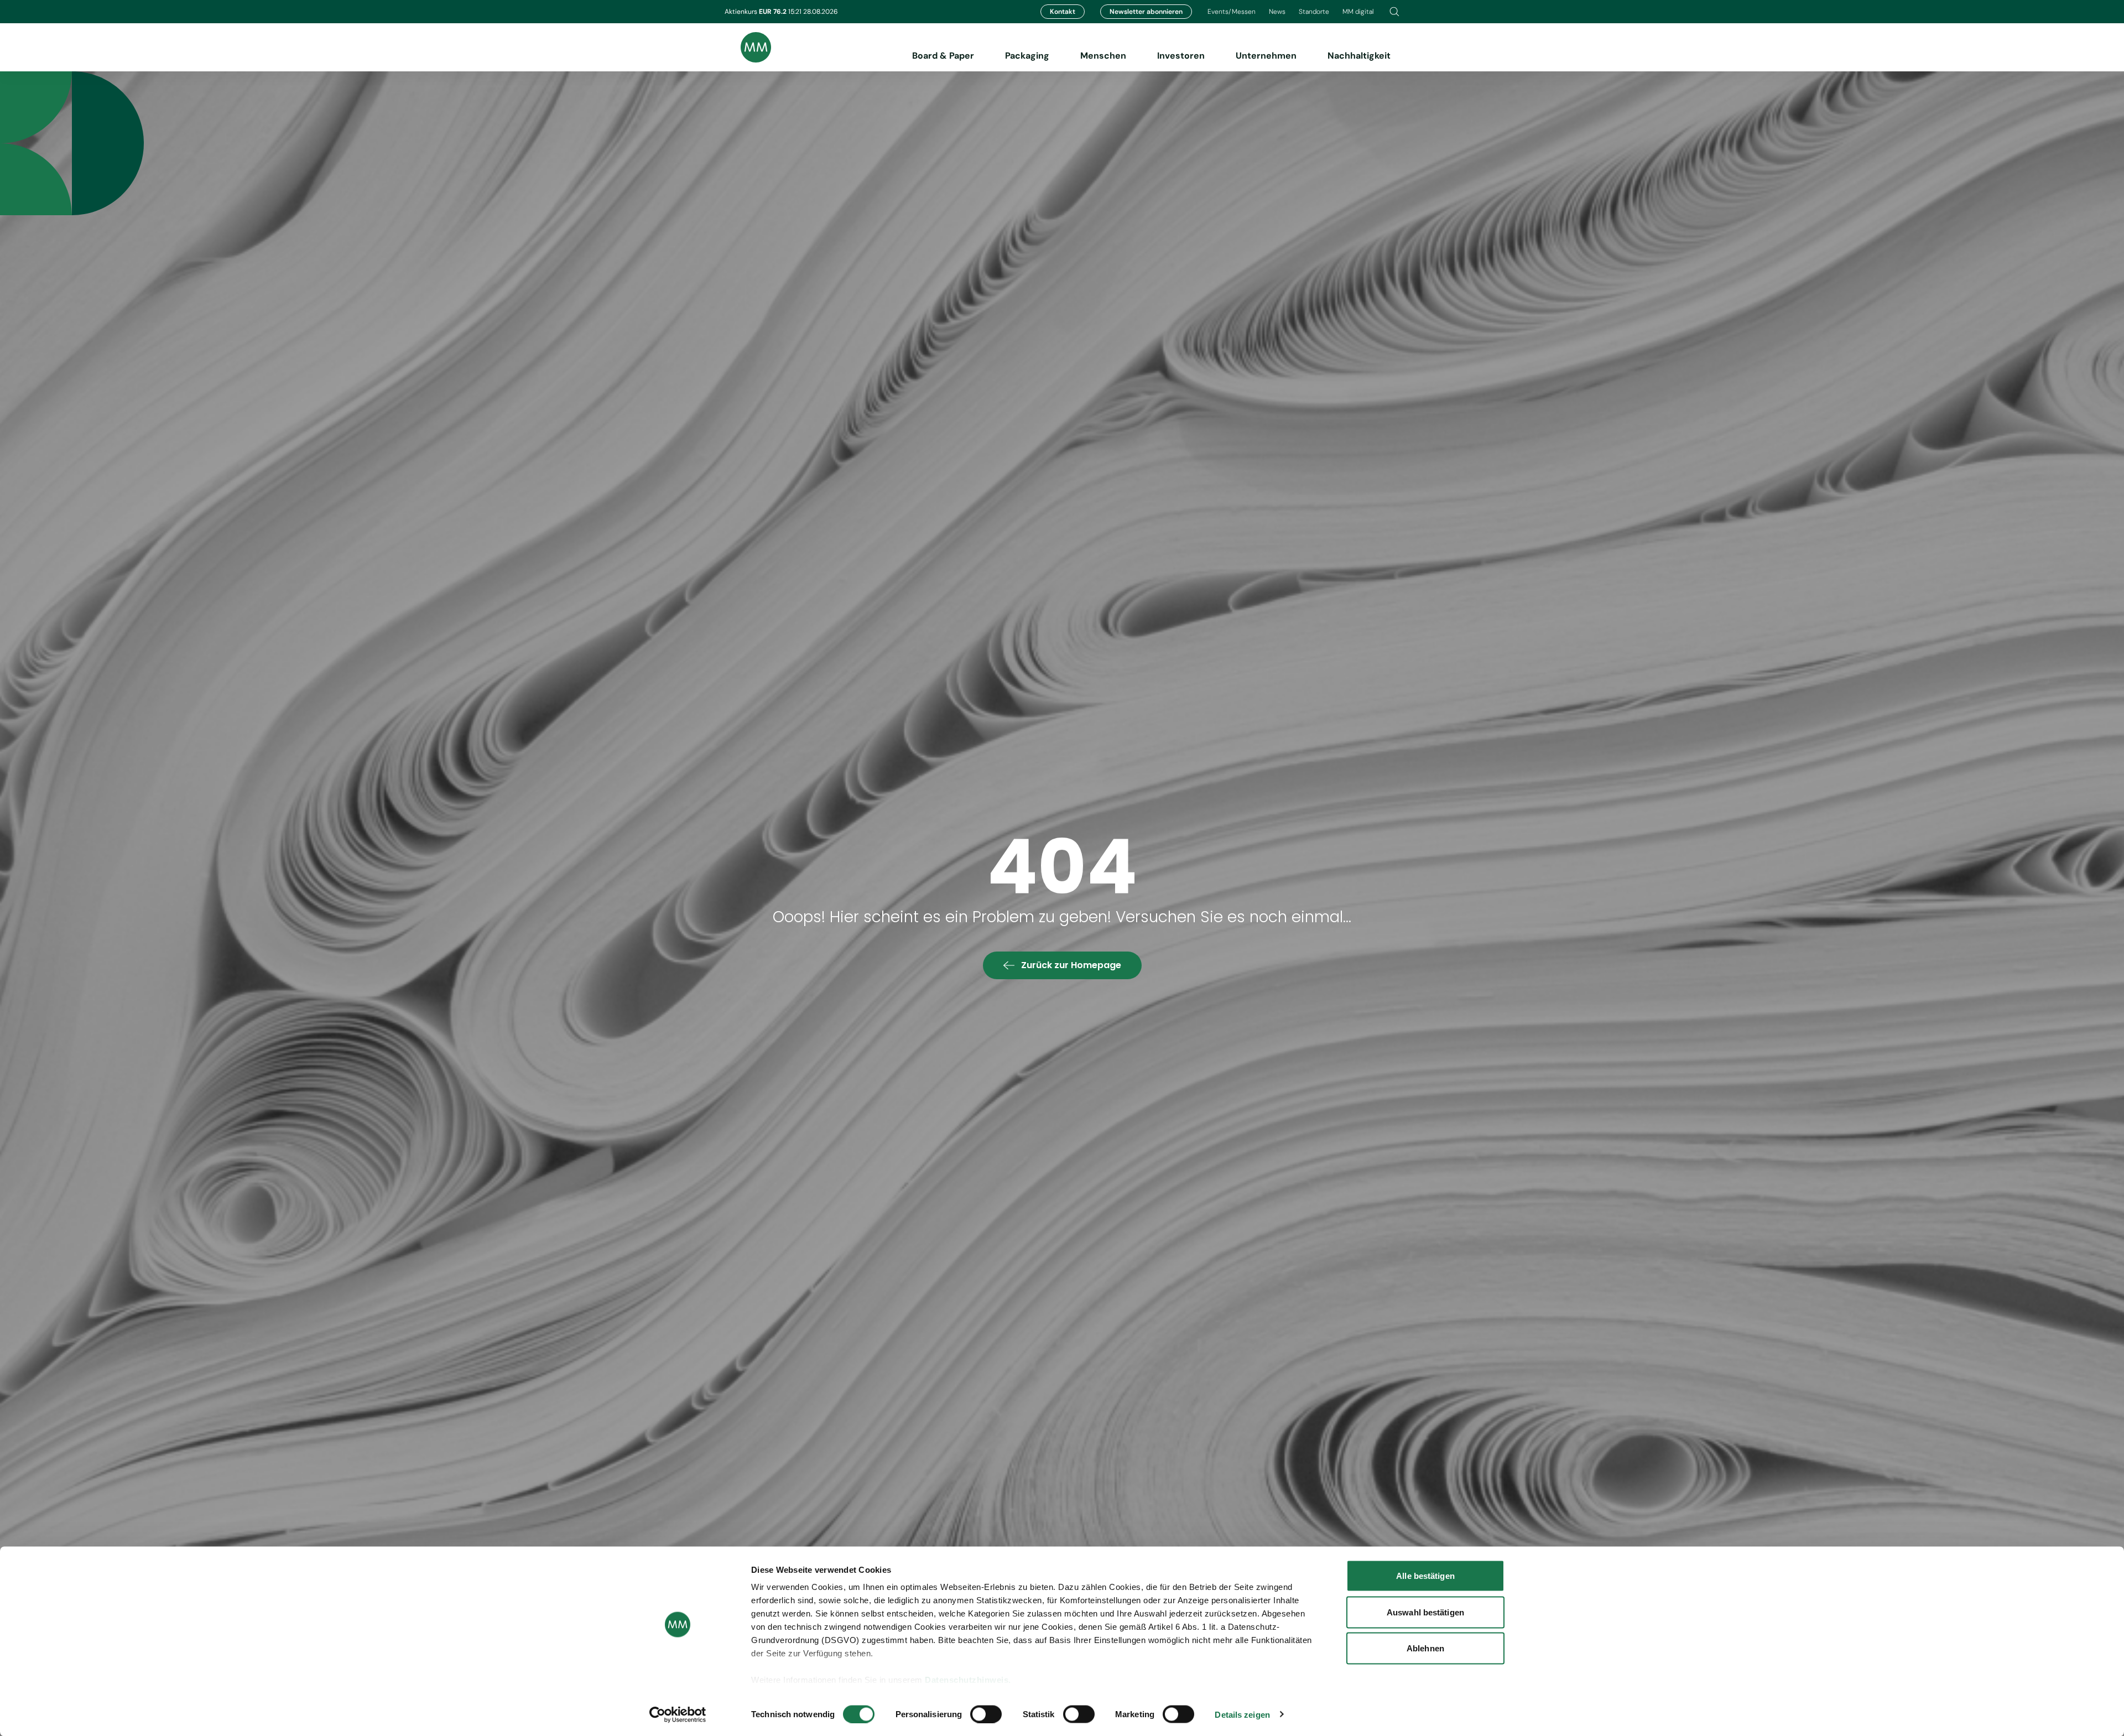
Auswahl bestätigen (1425, 1612)
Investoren (1181, 56)
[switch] (986, 1714)
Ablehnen (1425, 1648)
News (1277, 12)
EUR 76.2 (774, 12)
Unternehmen (1266, 56)
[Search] (1394, 12)
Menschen (1103, 56)
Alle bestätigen (1425, 1576)
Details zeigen (1242, 1714)
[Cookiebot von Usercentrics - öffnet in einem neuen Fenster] (678, 1714)
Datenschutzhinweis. (968, 1680)
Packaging (1027, 56)
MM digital (1358, 12)
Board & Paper (943, 56)
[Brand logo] (748, 47)
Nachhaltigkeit (1359, 56)
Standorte (1314, 12)
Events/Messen (1232, 12)
